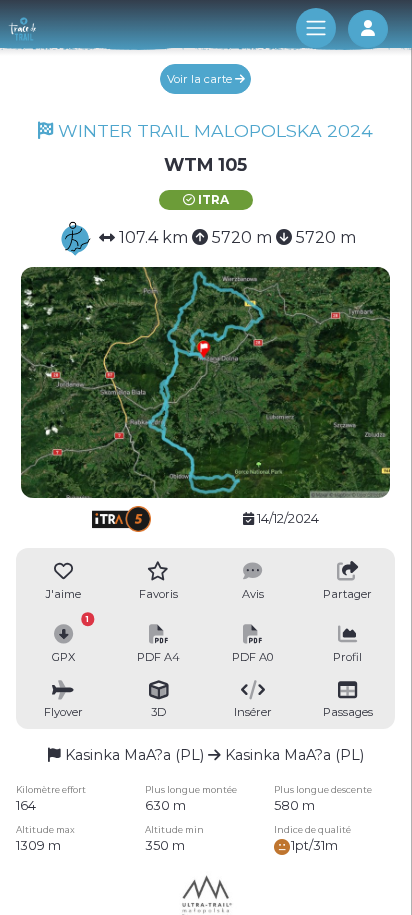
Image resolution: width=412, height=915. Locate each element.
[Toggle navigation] (316, 28)
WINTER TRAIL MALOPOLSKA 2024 (213, 130)
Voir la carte (201, 79)
